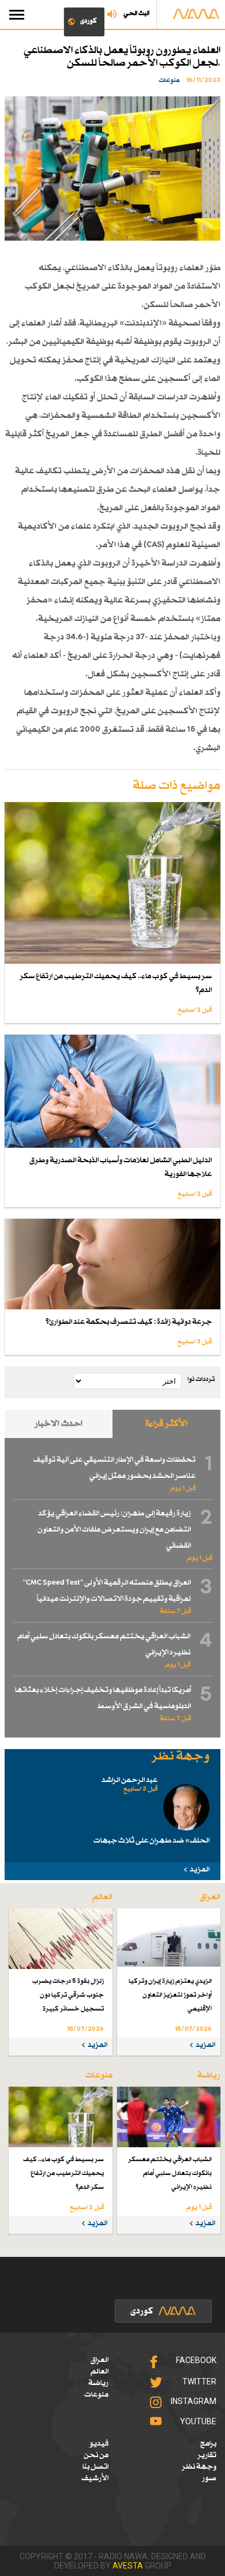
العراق (100, 2360)
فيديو (99, 2444)
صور (209, 2478)
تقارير (207, 2455)
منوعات (96, 2395)
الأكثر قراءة (166, 1424)
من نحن (96, 2455)
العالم (100, 2372)
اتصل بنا (95, 2467)
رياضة (98, 2383)
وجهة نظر (199, 2467)
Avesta (128, 2566)
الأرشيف (95, 2478)
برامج (208, 2444)
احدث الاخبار (59, 1424)
